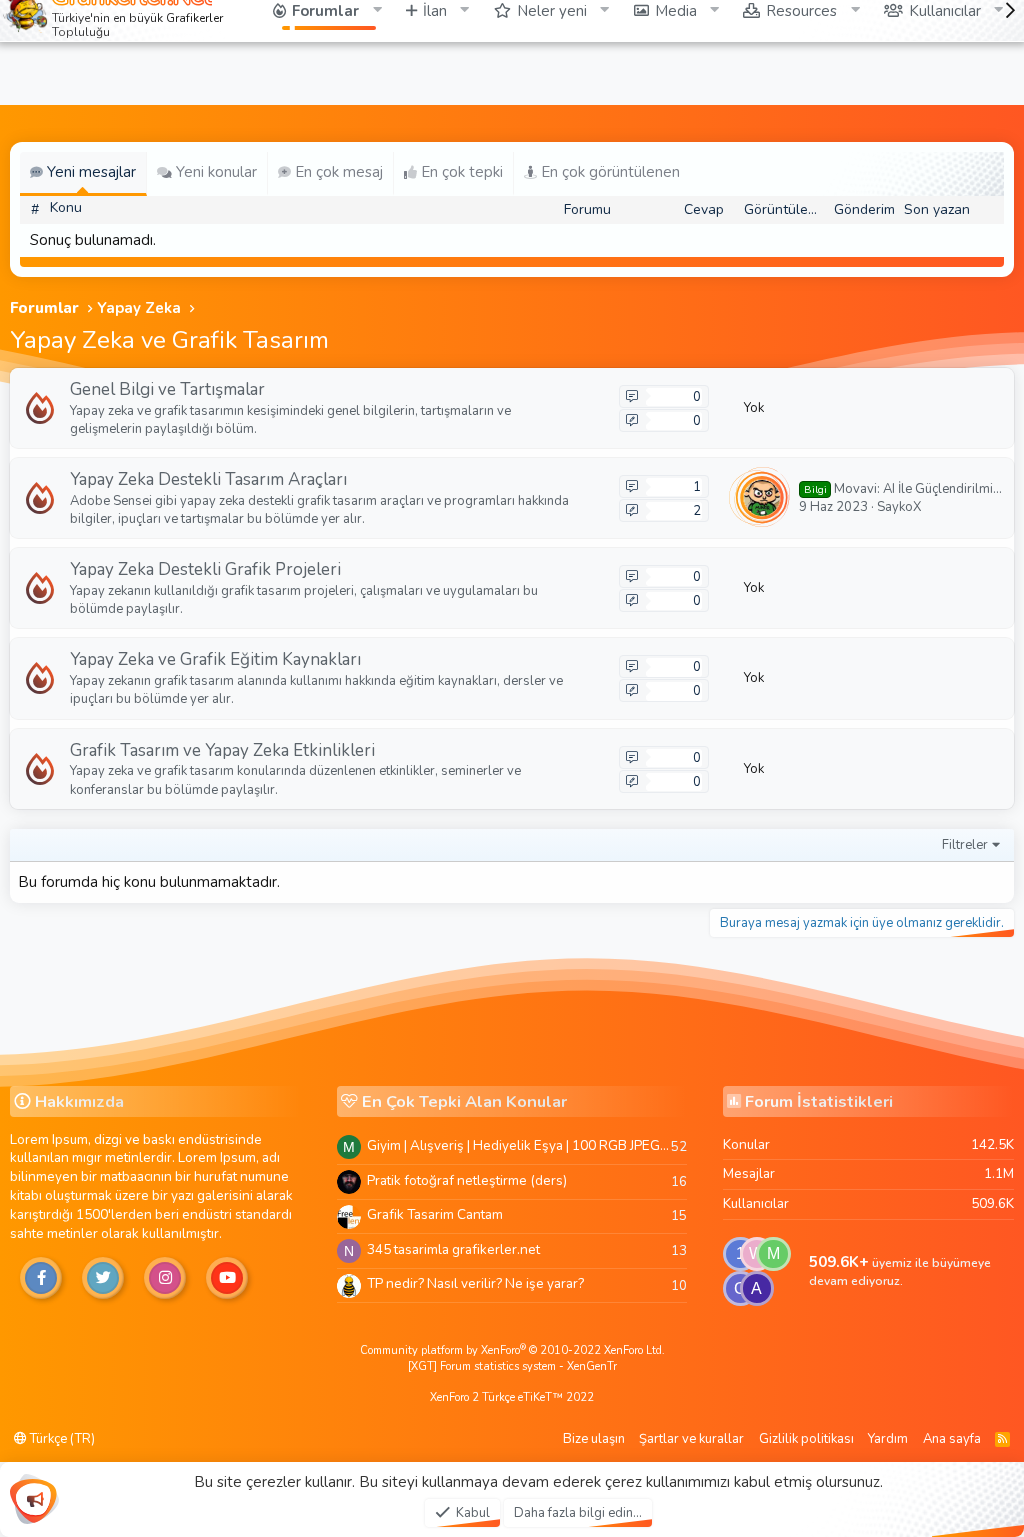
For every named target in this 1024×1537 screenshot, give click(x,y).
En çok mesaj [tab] (337, 172)
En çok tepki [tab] (460, 172)
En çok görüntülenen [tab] (608, 172)
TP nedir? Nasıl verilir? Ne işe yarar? (475, 1283)
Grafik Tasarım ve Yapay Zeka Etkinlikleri (222, 750)
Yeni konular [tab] (214, 172)
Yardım (888, 1439)
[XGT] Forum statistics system (512, 1366)
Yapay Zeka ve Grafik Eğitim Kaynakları (215, 659)
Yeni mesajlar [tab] (89, 172)
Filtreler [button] (965, 845)
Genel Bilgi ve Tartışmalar (167, 389)
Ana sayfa (952, 1439)
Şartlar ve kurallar (691, 1439)
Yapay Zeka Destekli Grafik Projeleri (205, 569)
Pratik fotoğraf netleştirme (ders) (467, 1180)
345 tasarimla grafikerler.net (453, 1249)
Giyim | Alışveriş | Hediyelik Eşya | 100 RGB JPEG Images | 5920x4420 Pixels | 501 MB (519, 1145)
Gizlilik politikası (806, 1439)
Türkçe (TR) (61, 1439)
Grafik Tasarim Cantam (435, 1214)
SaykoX (899, 507)
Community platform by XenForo (512, 1350)
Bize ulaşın (594, 1439)
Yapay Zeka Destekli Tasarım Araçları (208, 479)
